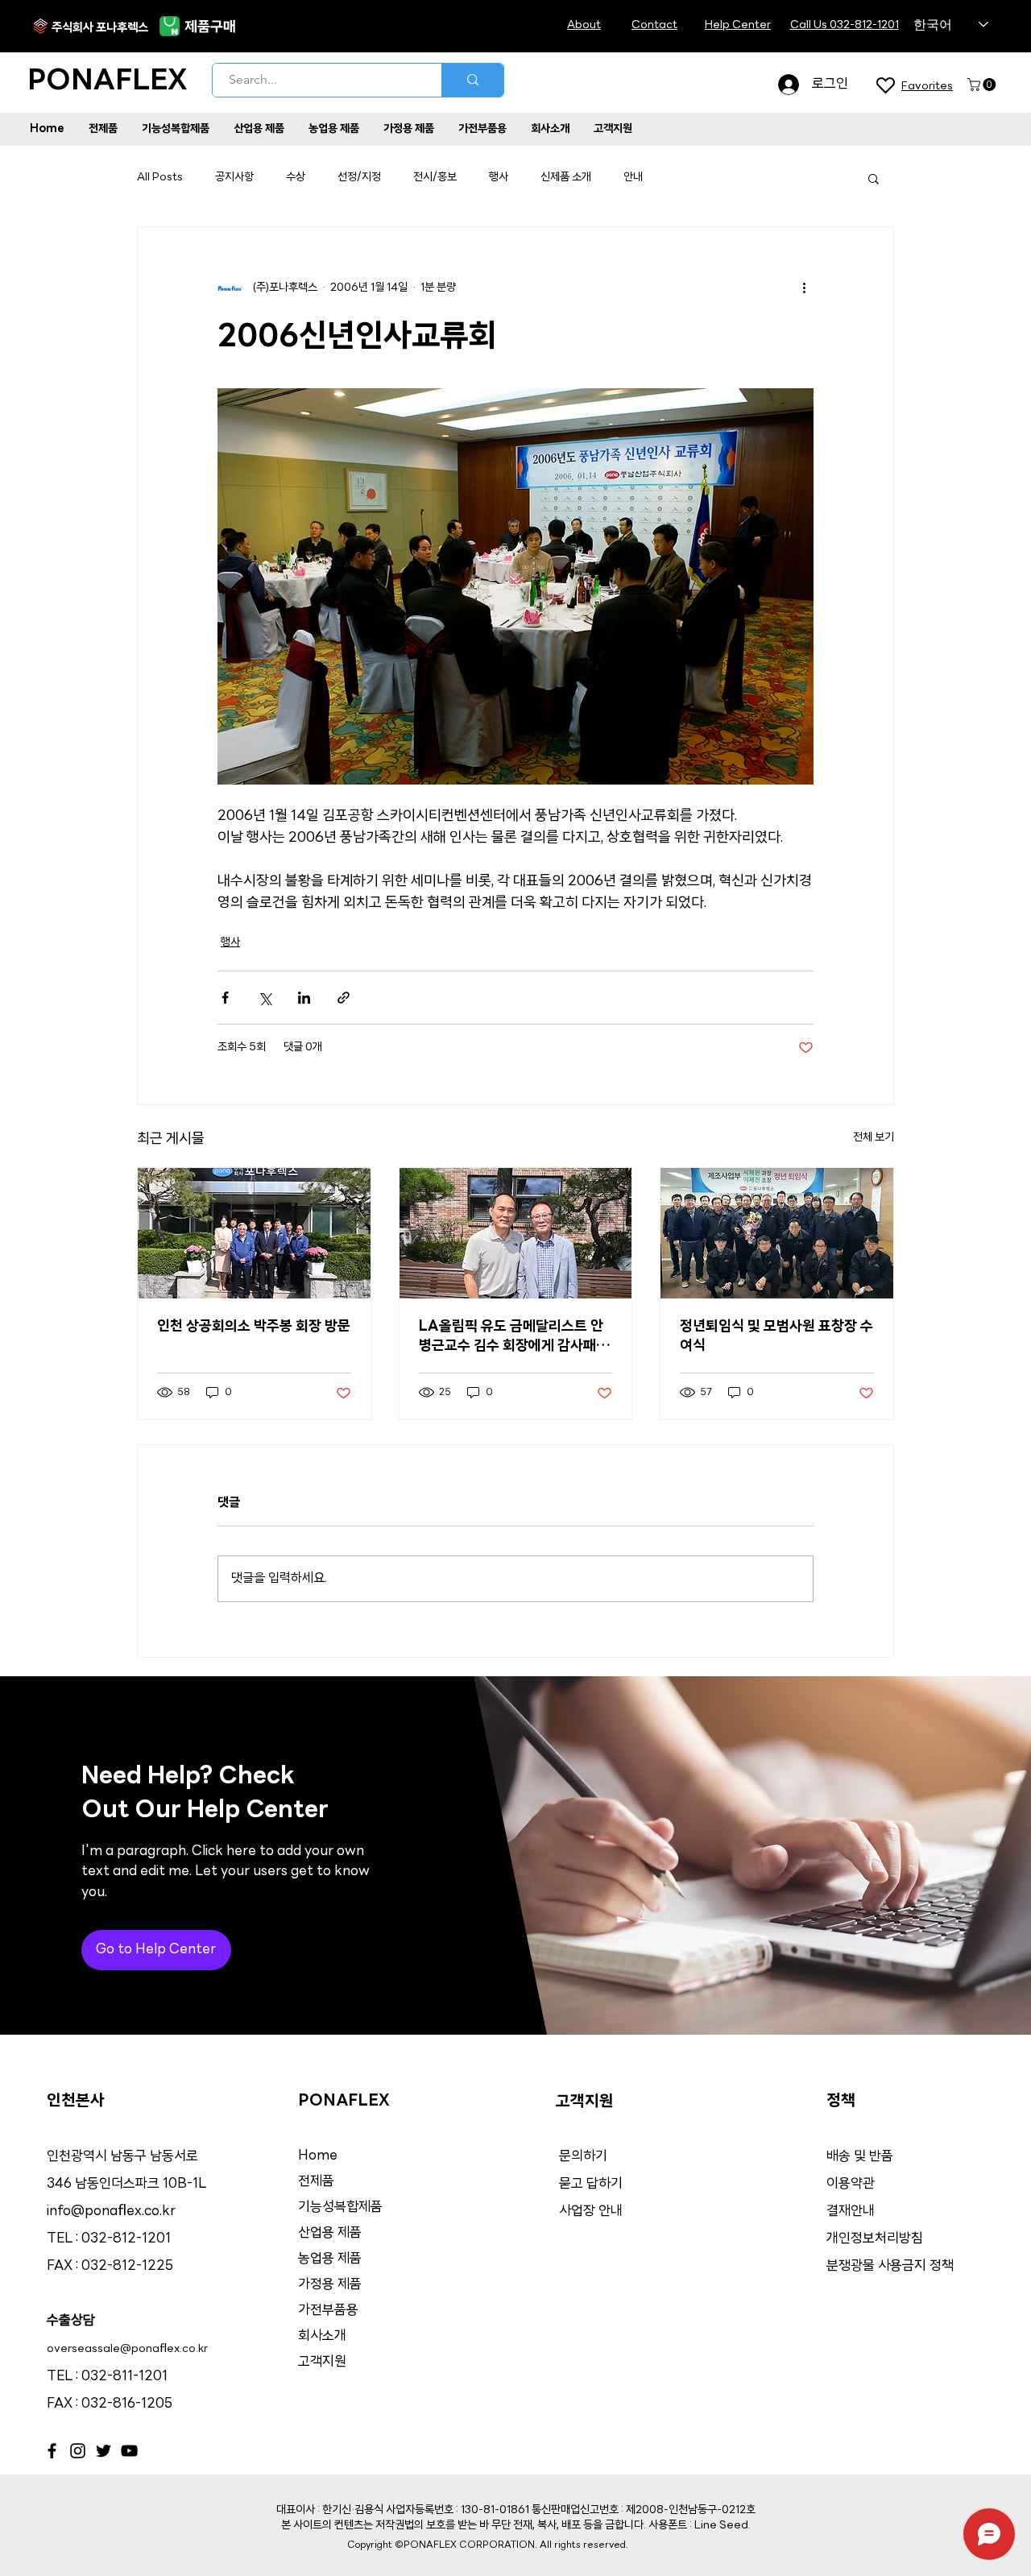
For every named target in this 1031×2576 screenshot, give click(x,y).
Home (318, 2156)
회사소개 (322, 2336)
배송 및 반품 (860, 2157)
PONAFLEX (108, 82)
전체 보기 (874, 1138)
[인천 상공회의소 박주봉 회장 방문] (254, 1233)
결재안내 (852, 2212)
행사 (499, 178)
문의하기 (583, 2157)
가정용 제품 (330, 2285)
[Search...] (472, 80)
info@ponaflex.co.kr (111, 2212)
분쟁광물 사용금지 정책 (890, 2266)
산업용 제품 (330, 2233)
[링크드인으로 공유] (304, 998)
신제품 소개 (566, 178)
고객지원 (322, 2362)
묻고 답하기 (591, 2184)
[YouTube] (129, 2451)
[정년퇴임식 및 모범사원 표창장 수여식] (777, 1233)
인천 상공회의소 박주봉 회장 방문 (254, 1327)
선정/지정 (359, 178)
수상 (296, 178)
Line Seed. (723, 2526)
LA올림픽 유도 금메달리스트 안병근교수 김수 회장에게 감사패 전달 (515, 1338)
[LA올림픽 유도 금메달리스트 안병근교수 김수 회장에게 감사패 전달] (516, 1233)
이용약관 (851, 2184)
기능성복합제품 (340, 2207)
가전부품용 (328, 2311)
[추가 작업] (804, 288)
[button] (983, 85)
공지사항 (234, 178)
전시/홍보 (435, 178)
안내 (633, 178)
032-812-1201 (126, 2239)
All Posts (160, 178)
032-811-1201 (124, 2377)
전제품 (316, 2182)
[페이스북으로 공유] (225, 998)
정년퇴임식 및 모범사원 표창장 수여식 (776, 1337)
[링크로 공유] (344, 998)
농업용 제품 (330, 2259)
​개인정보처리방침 (875, 2239)
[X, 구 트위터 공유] (265, 998)
